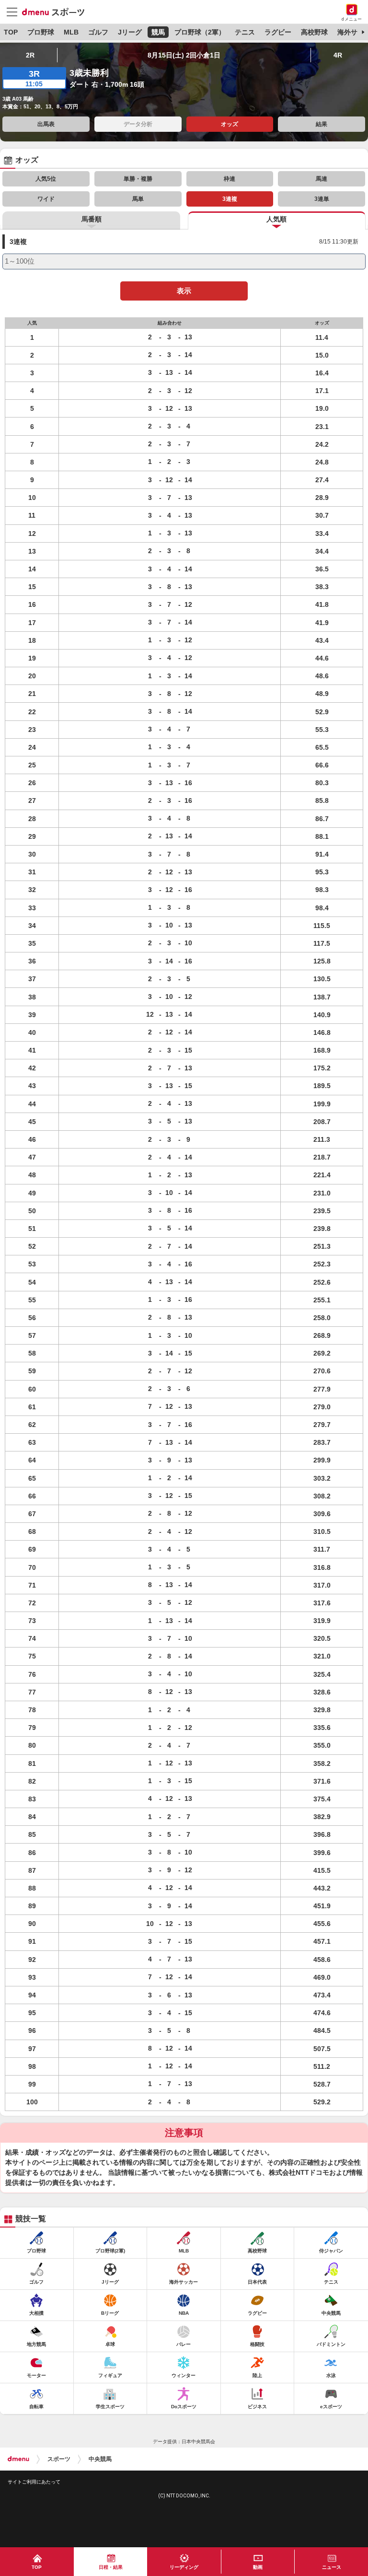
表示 (184, 291)
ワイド (46, 199)
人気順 (276, 219)
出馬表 (46, 124)
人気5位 (46, 179)
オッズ (230, 124)
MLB (71, 32)
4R (338, 55)
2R (30, 55)
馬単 (138, 199)
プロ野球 (41, 32)
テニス (245, 32)
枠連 (230, 179)
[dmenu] (18, 2459)
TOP (11, 32)
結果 (322, 124)
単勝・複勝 (138, 179)
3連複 (230, 199)
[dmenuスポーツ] (57, 12)
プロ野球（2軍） (200, 32)
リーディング (184, 2567)
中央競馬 (100, 2459)
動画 (258, 2567)
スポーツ (59, 2459)
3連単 (322, 199)
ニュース (332, 2567)
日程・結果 (111, 2567)
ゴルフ (98, 32)
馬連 (322, 179)
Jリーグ (130, 32)
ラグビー (278, 32)
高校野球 (314, 32)
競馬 (158, 32)
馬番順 (92, 219)
